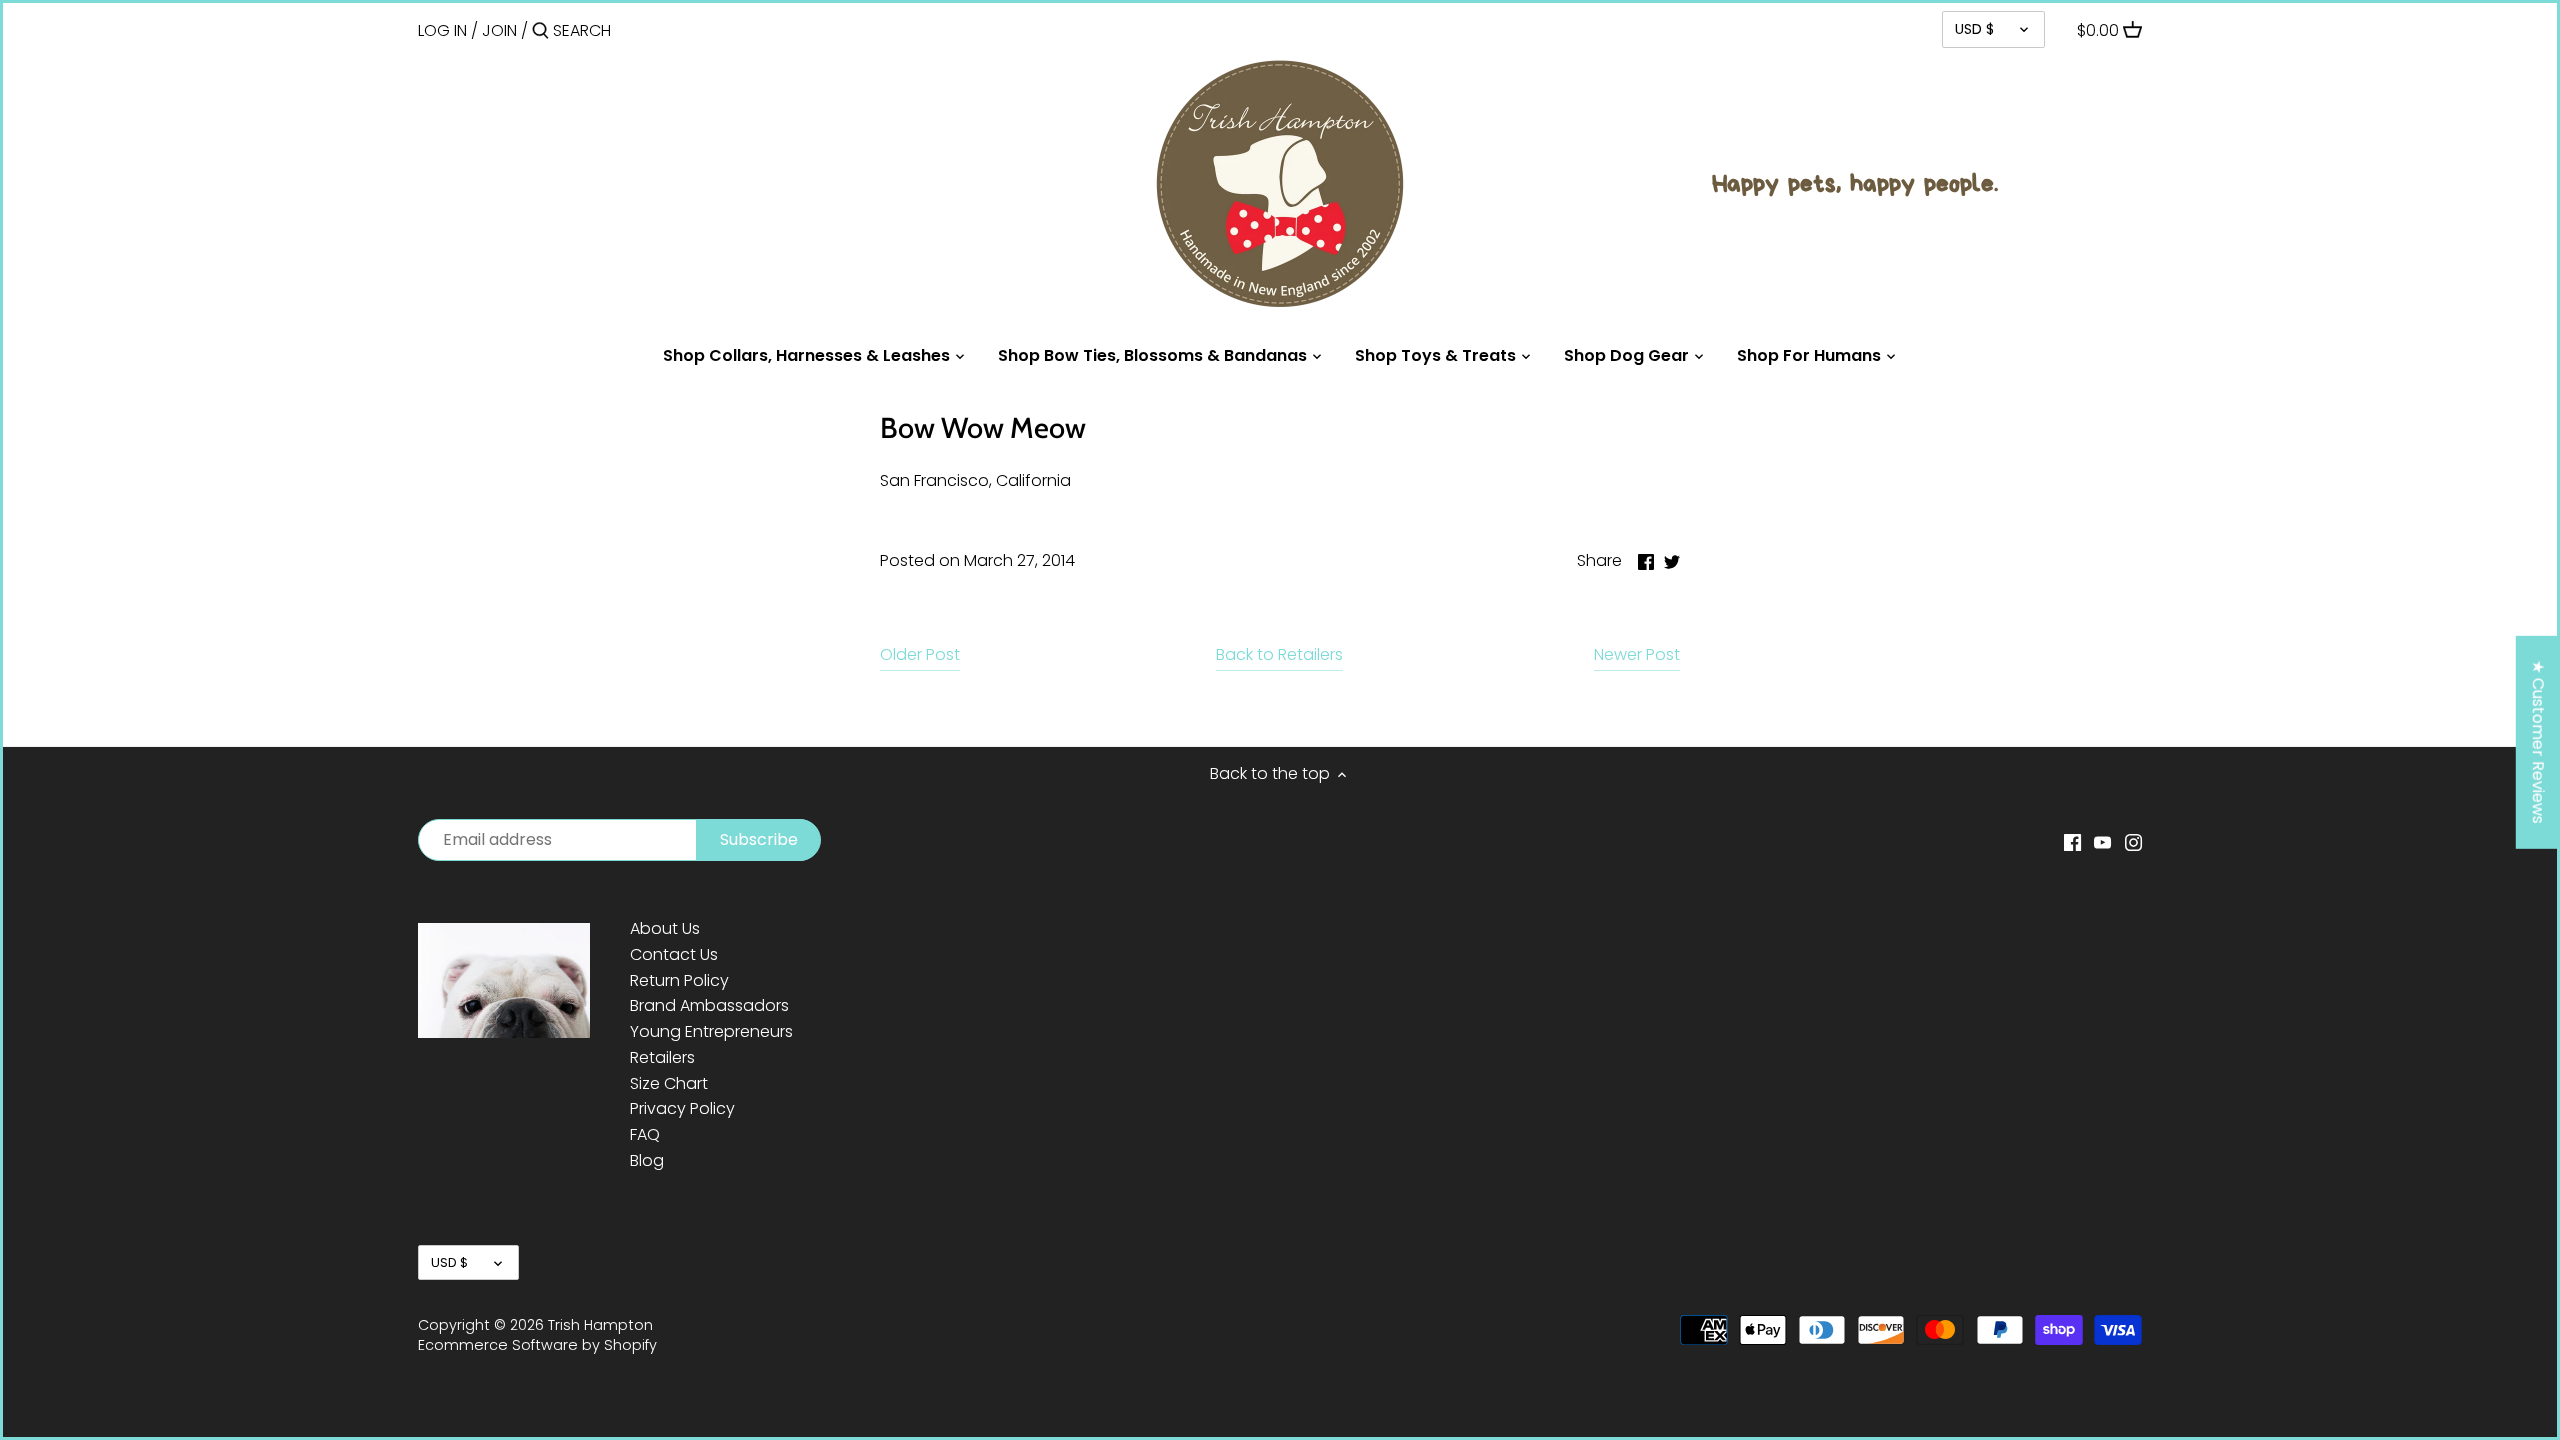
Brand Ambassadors (709, 1005)
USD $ (1974, 29)
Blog (647, 1160)
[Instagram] (2133, 841)
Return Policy (679, 980)
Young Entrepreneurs (711, 1031)
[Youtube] (2102, 841)
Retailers (662, 1057)
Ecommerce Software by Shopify (537, 1345)
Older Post (920, 655)
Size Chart (669, 1083)
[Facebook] (2072, 841)
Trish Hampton (600, 1325)
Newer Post (1637, 655)
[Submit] (540, 32)
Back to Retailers (1279, 655)
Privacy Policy (682, 1108)
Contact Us (674, 954)
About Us (665, 928)
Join (499, 30)
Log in (442, 30)
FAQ (645, 1134)
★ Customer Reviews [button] (2538, 742)
